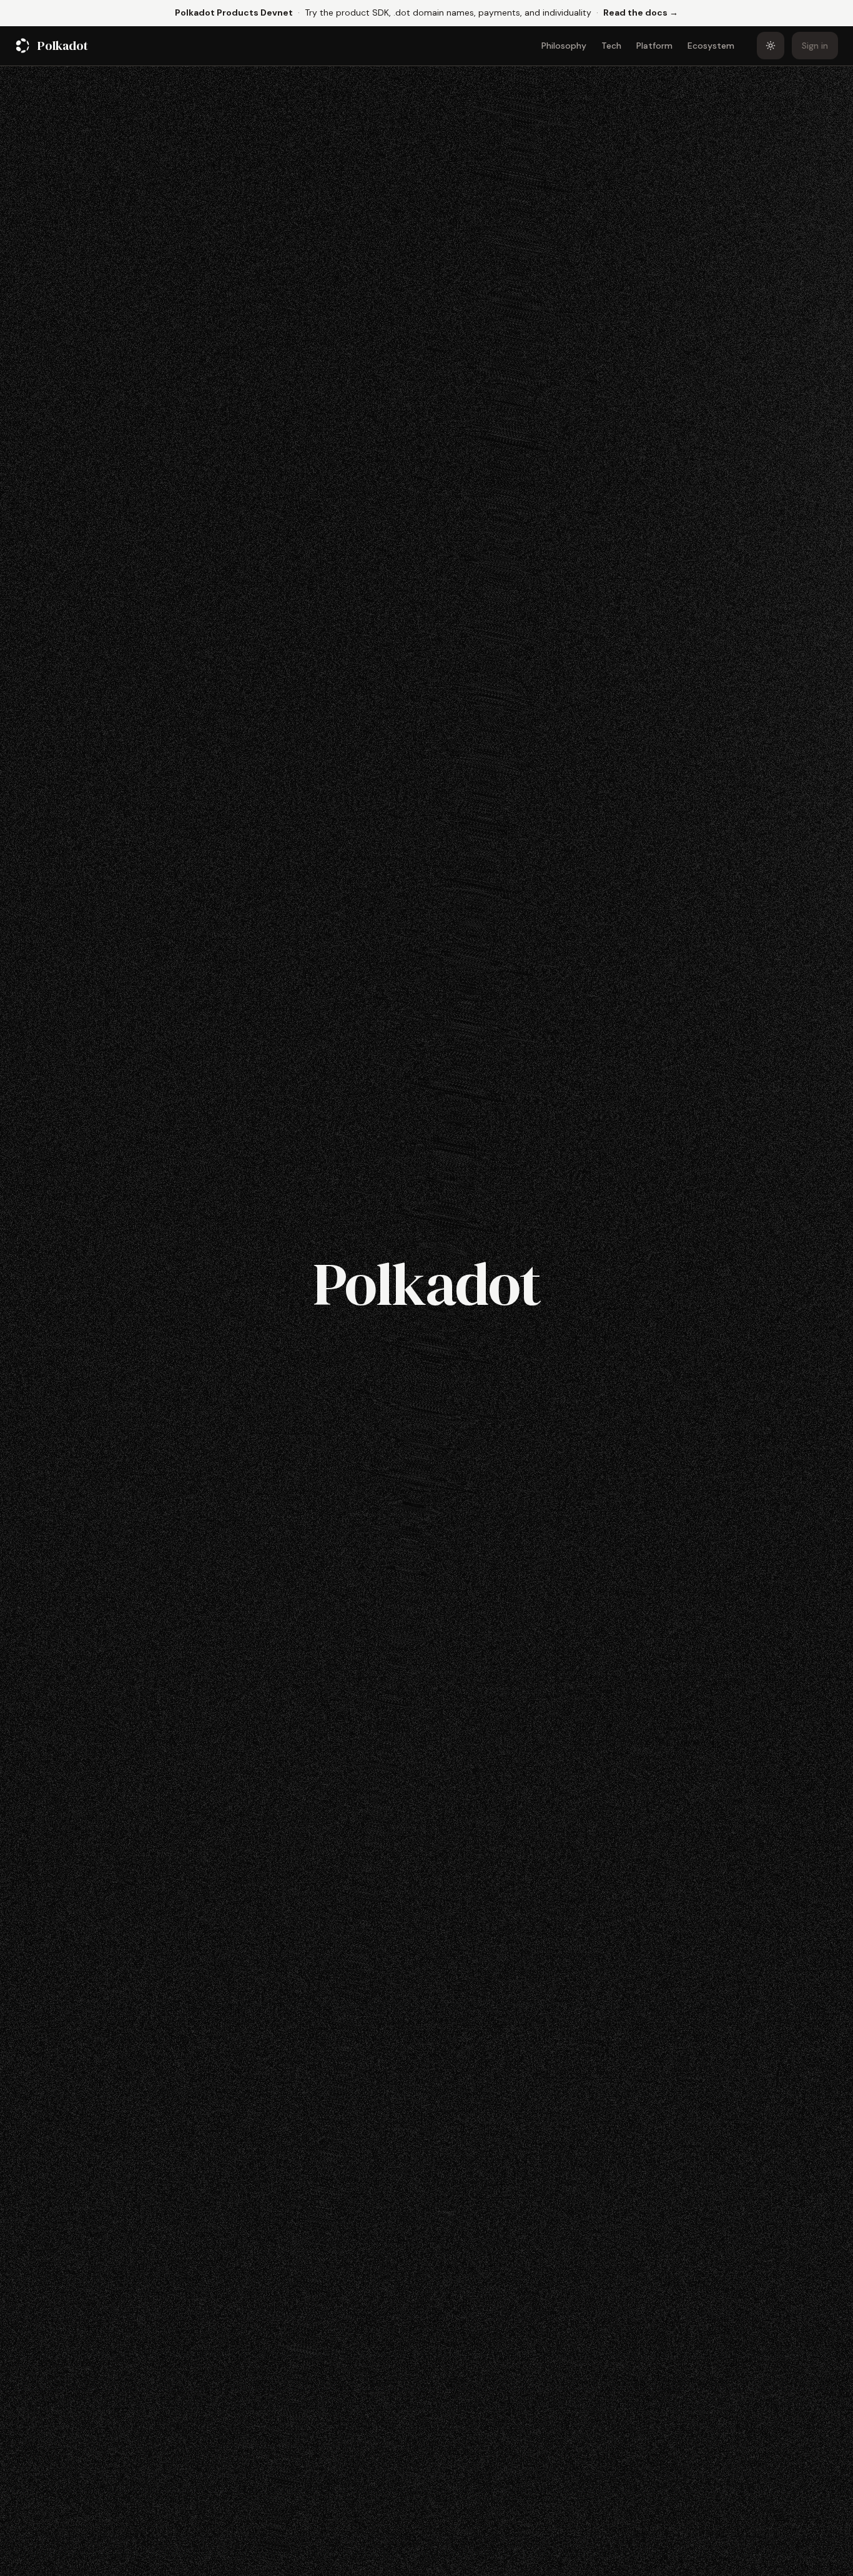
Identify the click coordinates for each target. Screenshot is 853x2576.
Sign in (815, 46)
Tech (611, 46)
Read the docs (641, 12)
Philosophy (564, 46)
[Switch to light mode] (771, 46)
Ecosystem (711, 46)
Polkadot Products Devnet (234, 12)
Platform (654, 46)
